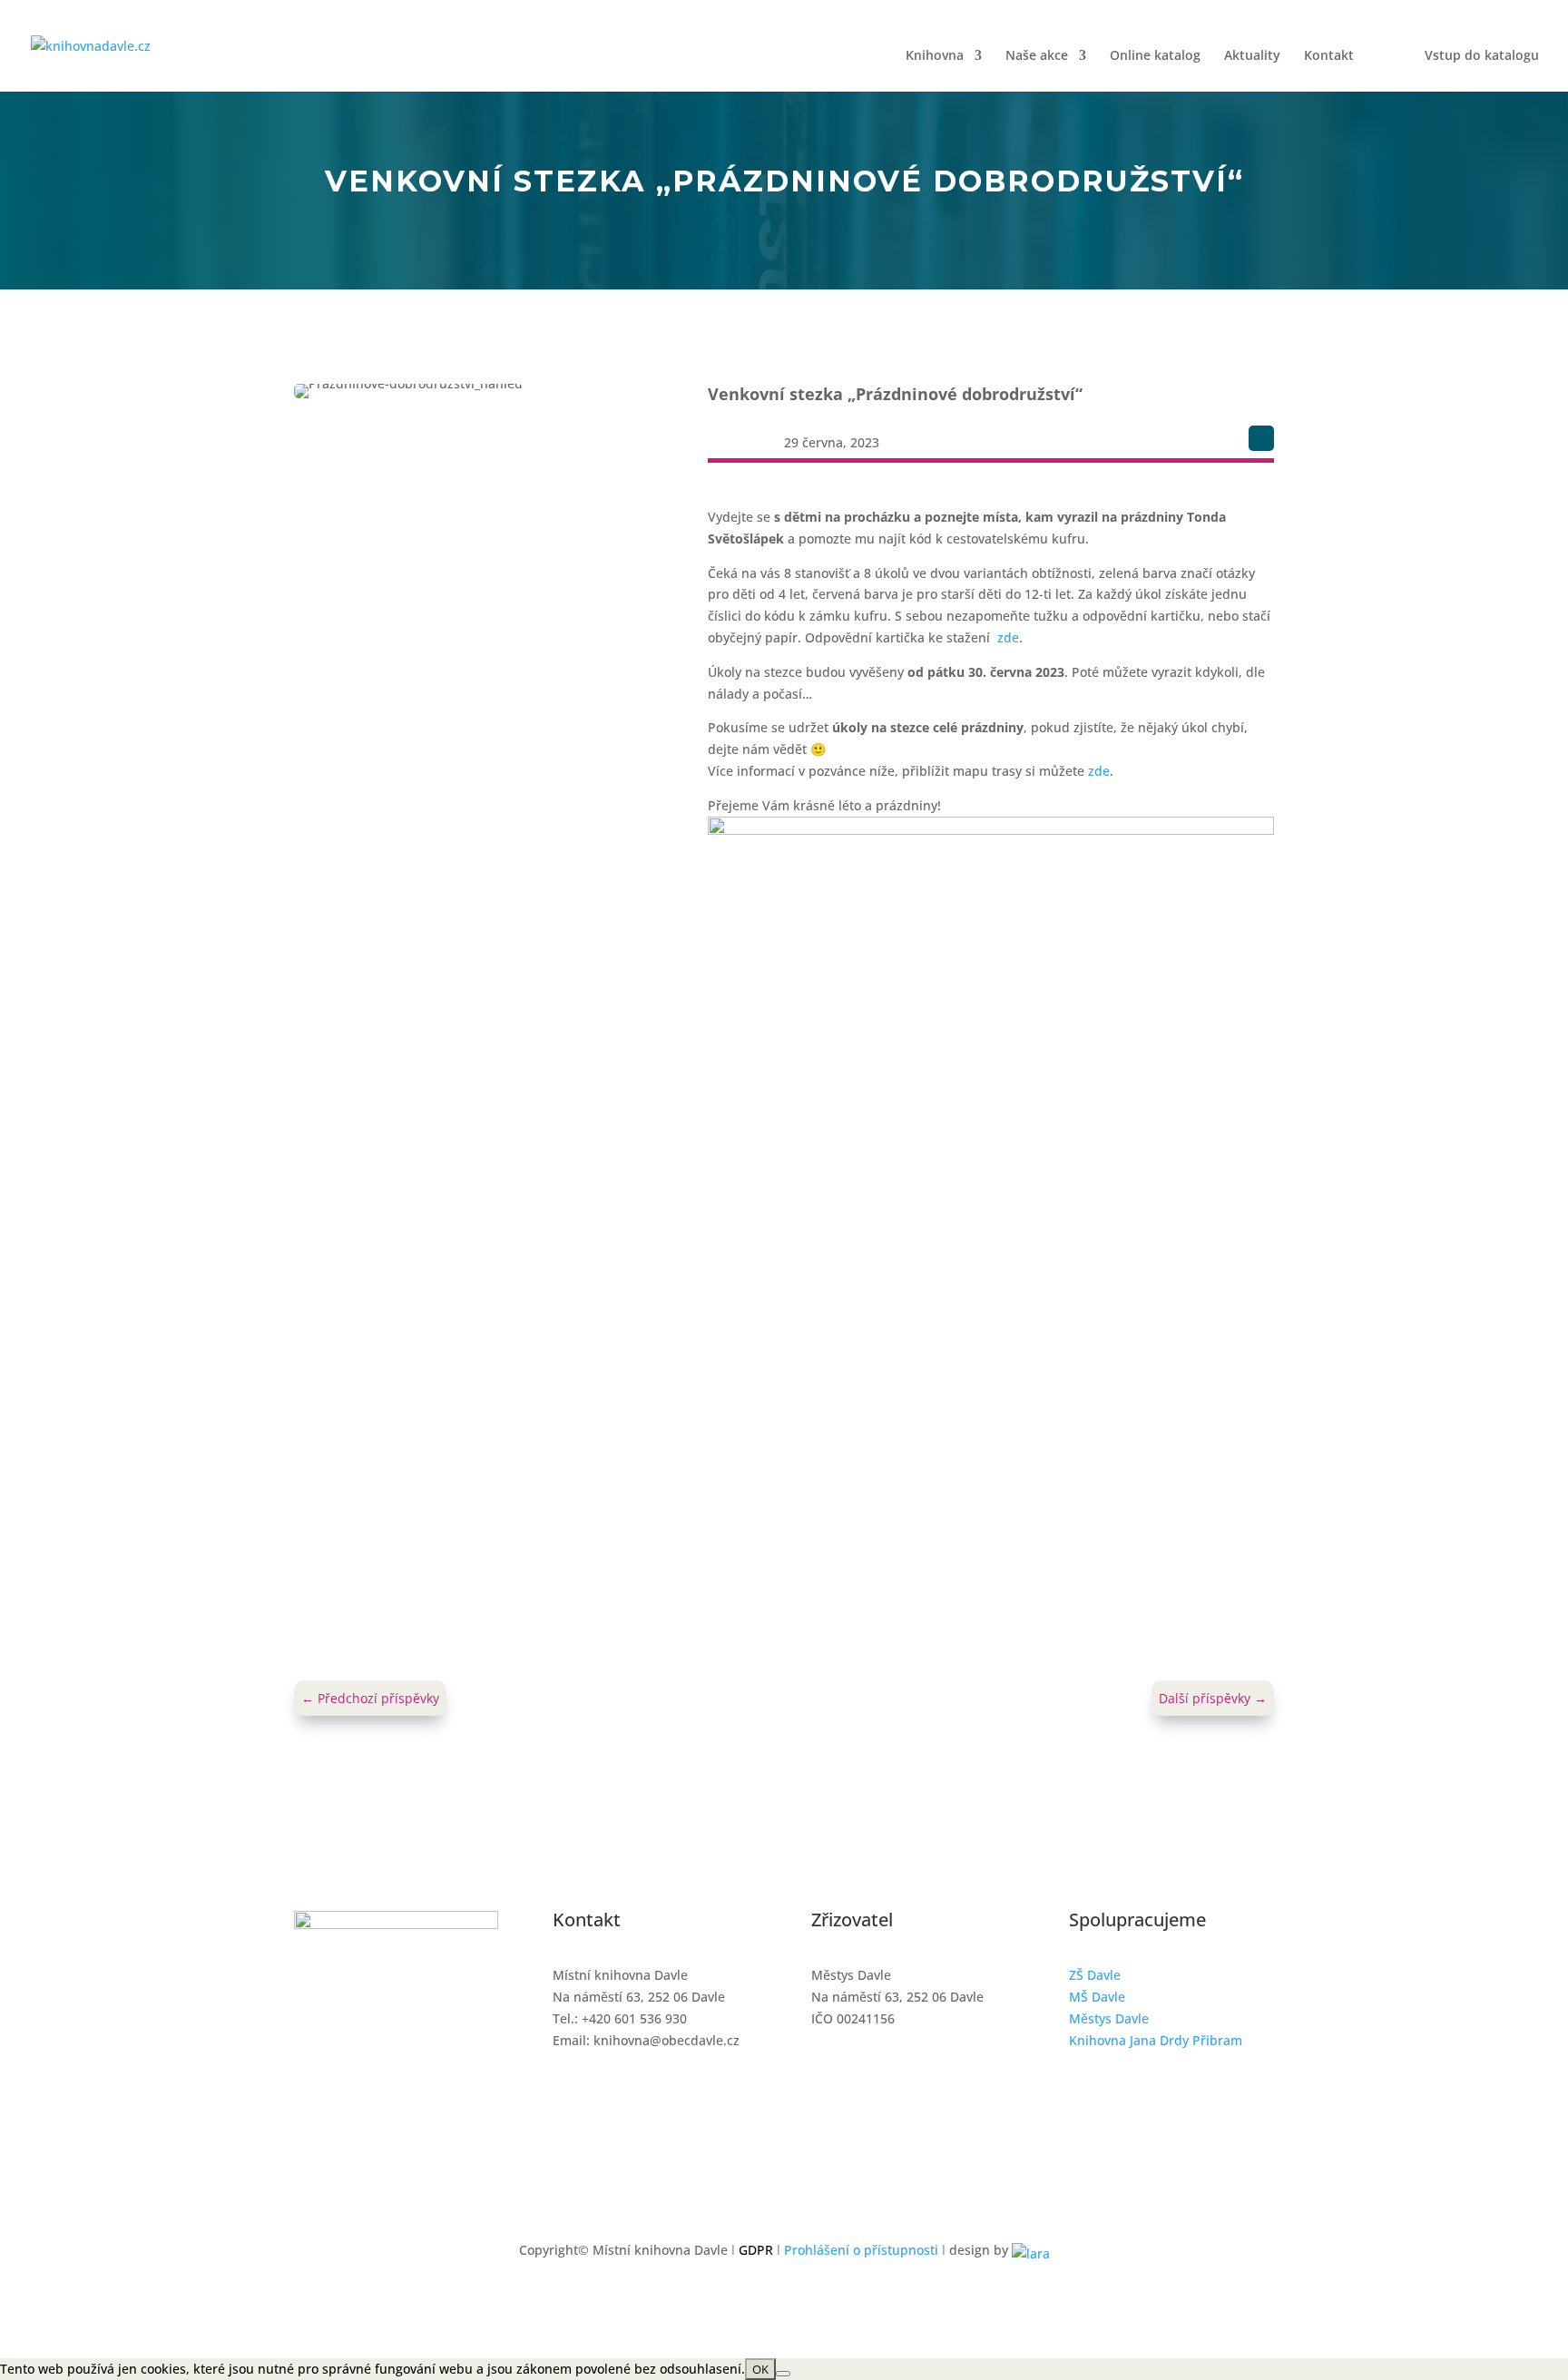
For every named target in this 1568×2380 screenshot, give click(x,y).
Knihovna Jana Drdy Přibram (1156, 2040)
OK (760, 2369)
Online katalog (1155, 56)
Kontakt (1329, 56)
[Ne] (783, 2374)
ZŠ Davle (1095, 1975)
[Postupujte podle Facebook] (1261, 438)
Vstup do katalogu (1482, 56)
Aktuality (1252, 56)
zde (1008, 637)
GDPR (756, 2250)
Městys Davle (1109, 2018)
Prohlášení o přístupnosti (861, 2250)
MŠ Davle (1097, 1997)
